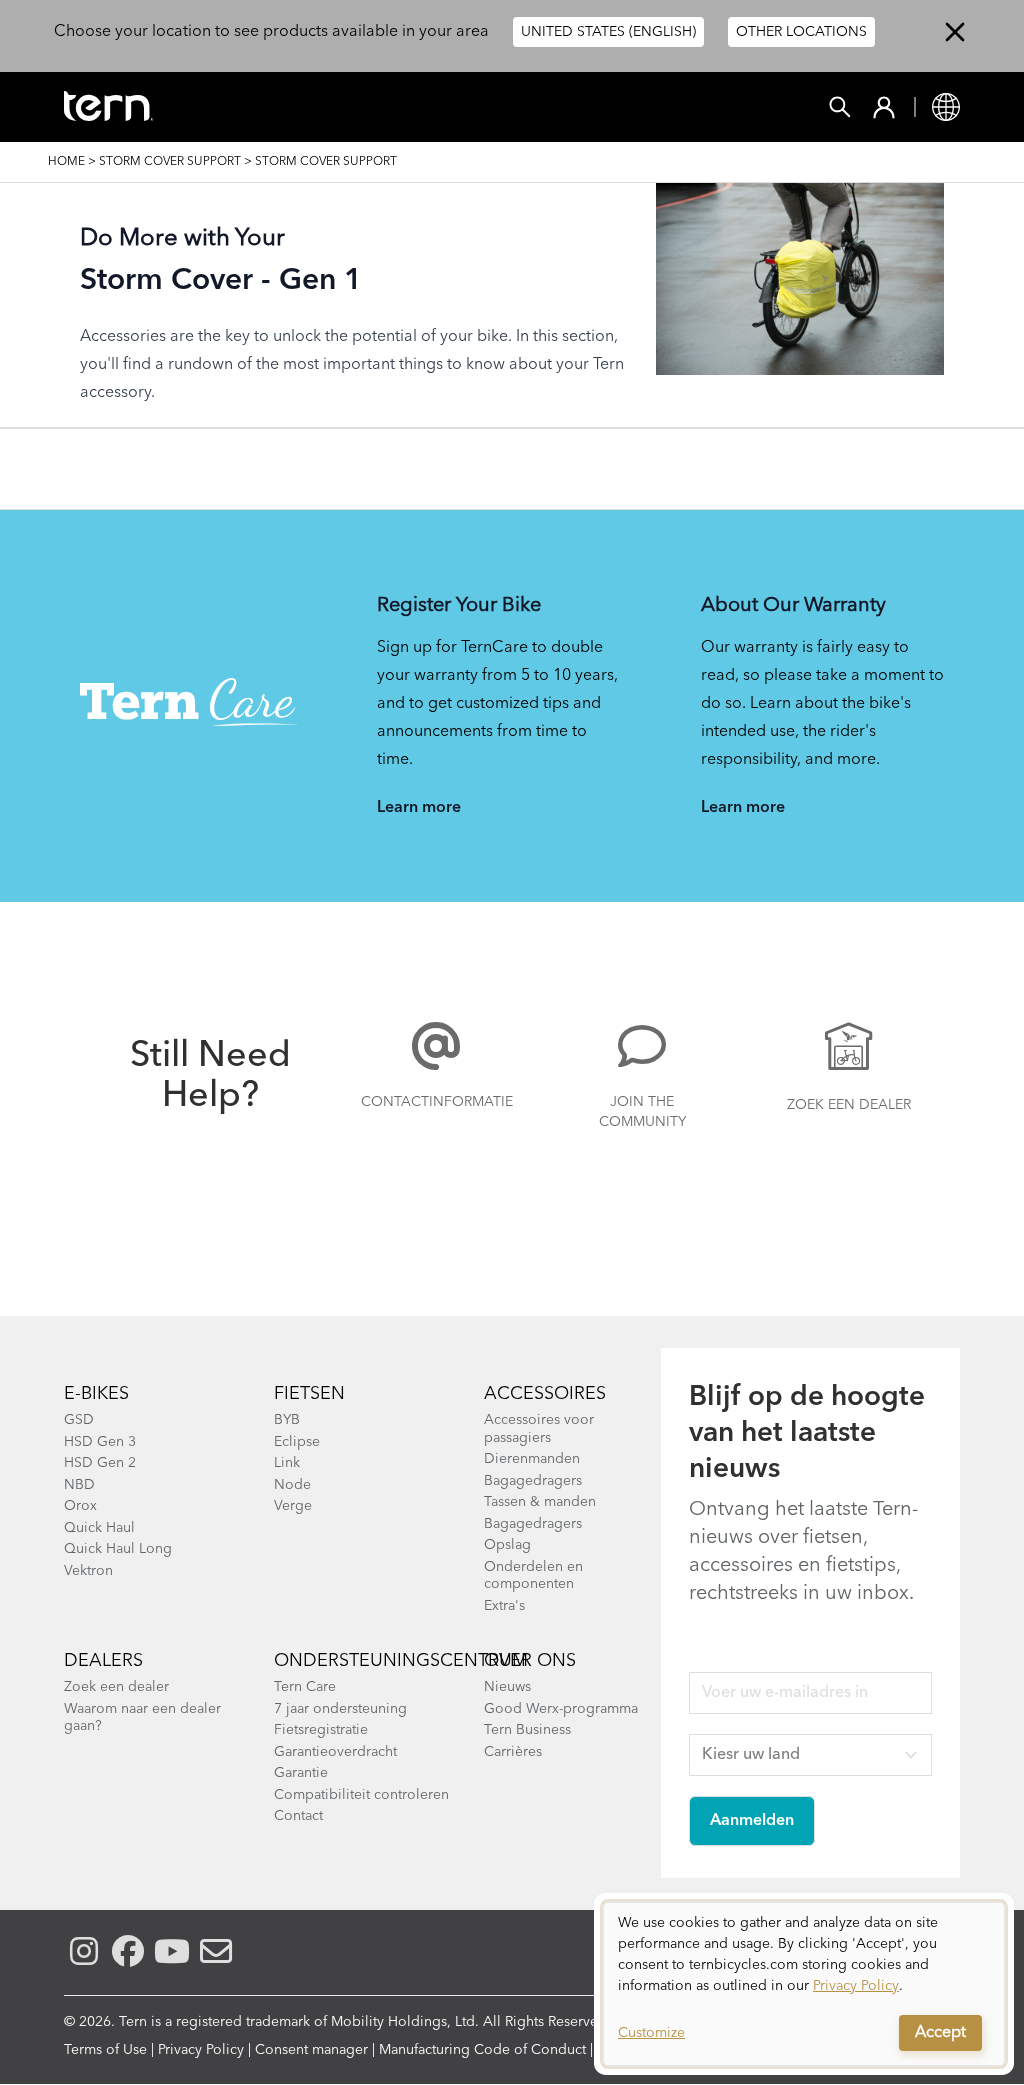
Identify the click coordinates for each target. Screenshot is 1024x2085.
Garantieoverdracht (335, 1752)
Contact (298, 1816)
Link (287, 1463)
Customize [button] (651, 2033)
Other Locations (801, 32)
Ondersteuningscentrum (401, 1661)
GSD (79, 1420)
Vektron (88, 1571)
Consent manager (311, 2050)
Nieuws (507, 1687)
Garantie (301, 1773)
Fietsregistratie (321, 1730)
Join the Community (642, 1112)
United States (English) (608, 32)
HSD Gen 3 (100, 1442)
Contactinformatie (436, 1102)
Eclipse (297, 1442)
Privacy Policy (201, 2050)
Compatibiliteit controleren (361, 1795)
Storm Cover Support (170, 162)
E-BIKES (96, 1394)
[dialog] (804, 1984)
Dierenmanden (532, 1459)
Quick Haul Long (118, 1549)
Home (66, 162)
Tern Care (305, 1687)
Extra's (504, 1606)
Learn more (419, 808)
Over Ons (530, 1661)
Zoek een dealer (849, 1105)
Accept (940, 2033)
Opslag (507, 1545)
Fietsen (309, 1394)
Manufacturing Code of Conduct (482, 2050)
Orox (80, 1506)
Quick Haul (99, 1528)
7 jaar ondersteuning (340, 1709)
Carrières (513, 1752)
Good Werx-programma (561, 1709)
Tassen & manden (540, 1502)
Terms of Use (105, 2050)
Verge (293, 1506)
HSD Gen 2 (100, 1463)
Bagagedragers (533, 1481)
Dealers (103, 1661)
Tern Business (527, 1730)
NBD (79, 1485)
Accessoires (545, 1394)
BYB (287, 1420)
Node (292, 1485)
